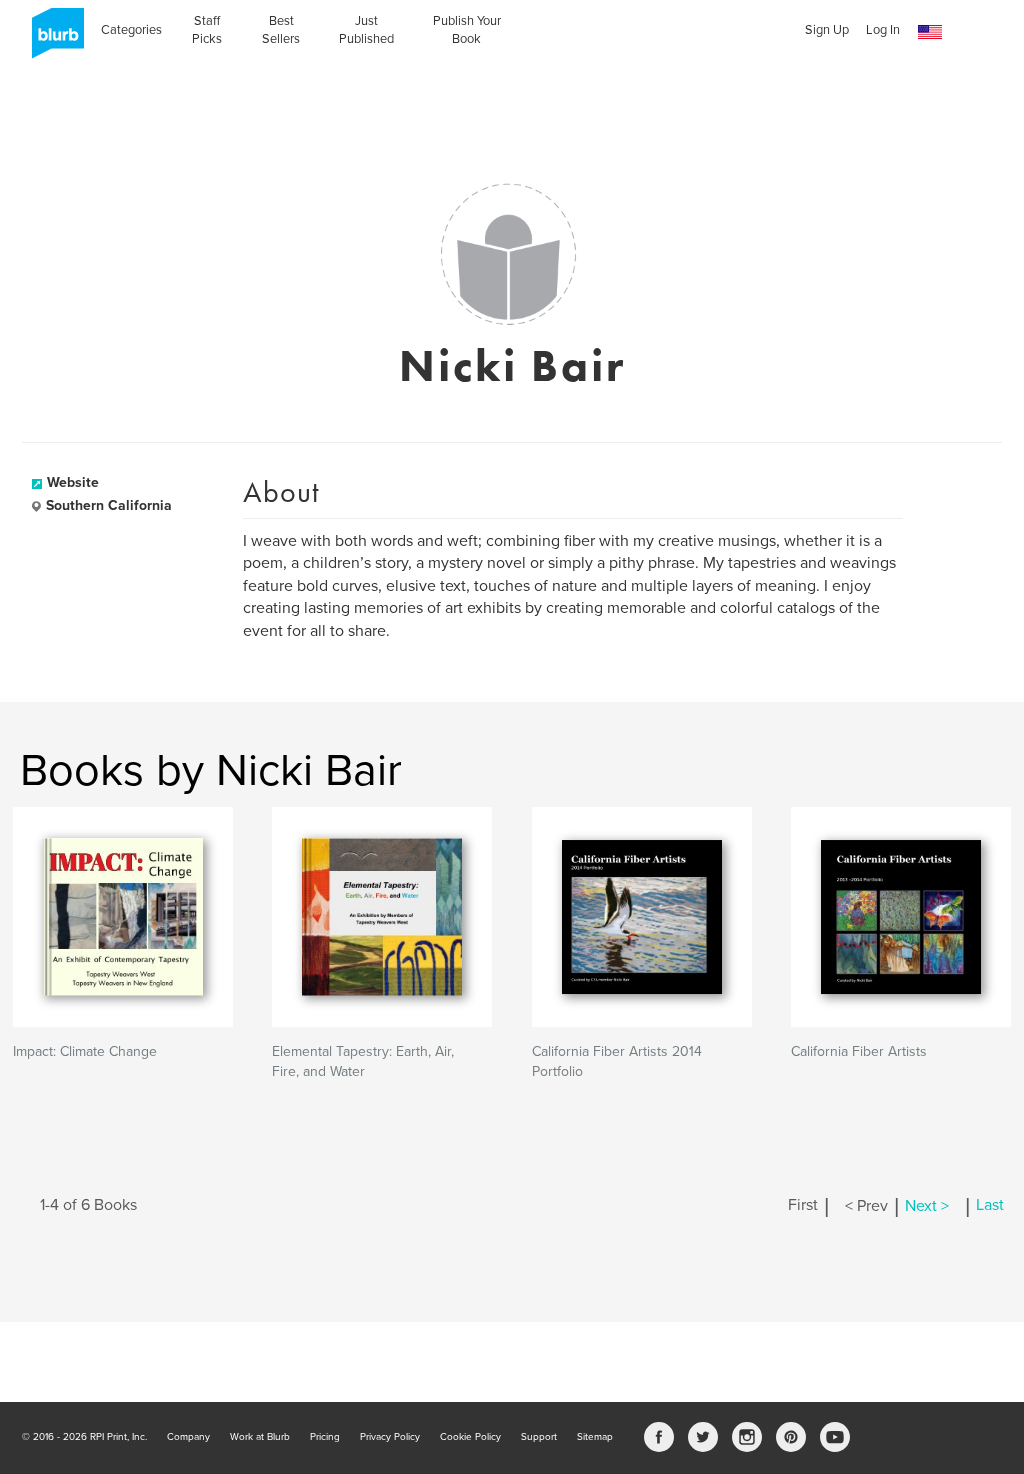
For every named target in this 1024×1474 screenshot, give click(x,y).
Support (539, 1437)
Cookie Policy (470, 1437)
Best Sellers (281, 30)
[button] (930, 32)
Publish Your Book (467, 30)
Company (188, 1437)
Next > (927, 1206)
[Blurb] (52, 40)
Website (73, 482)
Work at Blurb (260, 1437)
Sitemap (595, 1437)
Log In (883, 30)
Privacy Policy (390, 1437)
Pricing (325, 1437)
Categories (131, 30)
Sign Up (827, 30)
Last (990, 1206)
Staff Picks (207, 30)
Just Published (366, 30)
